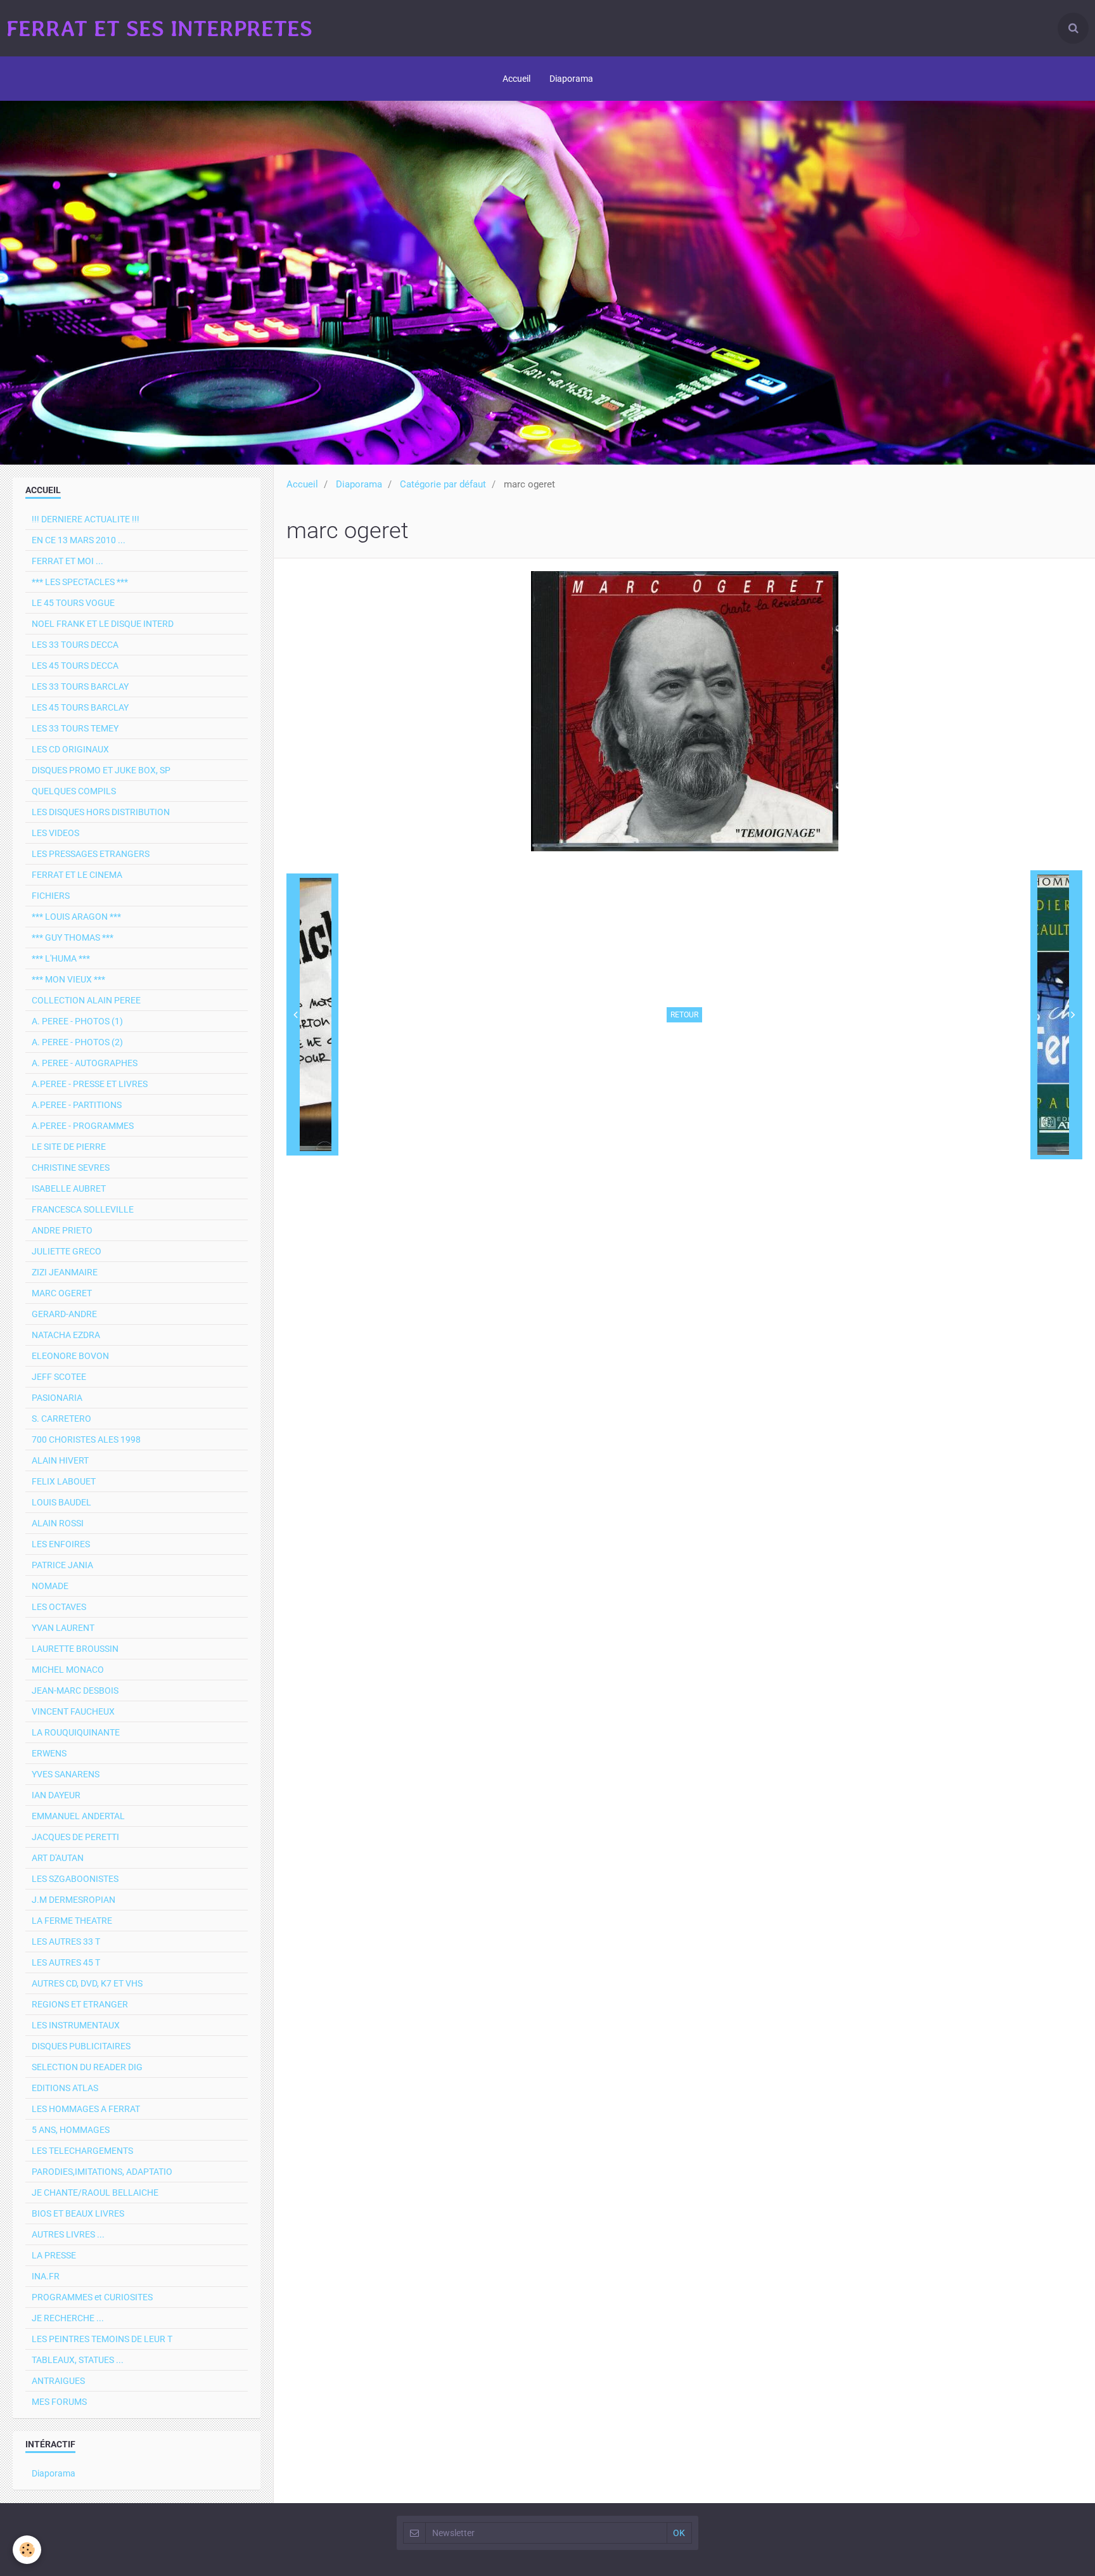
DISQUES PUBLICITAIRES (81, 2046)
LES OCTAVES (59, 1607)
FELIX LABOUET (64, 1481)
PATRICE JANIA (62, 1565)
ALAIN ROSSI (58, 1523)
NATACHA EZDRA (66, 1335)
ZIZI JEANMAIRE (65, 1272)
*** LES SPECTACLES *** (80, 582)
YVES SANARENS (66, 1774)
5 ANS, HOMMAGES (71, 2130)
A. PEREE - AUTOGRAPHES (85, 1063)
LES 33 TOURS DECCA (75, 645)
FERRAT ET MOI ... (67, 561)
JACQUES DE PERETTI (75, 1837)
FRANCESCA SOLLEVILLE (83, 1209)
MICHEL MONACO (68, 1670)
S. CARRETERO (61, 1419)
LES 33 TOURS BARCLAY (80, 686)
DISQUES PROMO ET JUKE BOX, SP (101, 770)
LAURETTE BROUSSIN (75, 1649)
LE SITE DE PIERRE (69, 1147)
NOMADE (50, 1586)
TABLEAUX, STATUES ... (78, 2360)
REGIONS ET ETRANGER (80, 2004)
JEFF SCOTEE (59, 1377)
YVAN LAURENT (63, 1628)
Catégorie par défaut (443, 484)
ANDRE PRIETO (62, 1230)
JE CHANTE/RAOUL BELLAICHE (95, 2193)
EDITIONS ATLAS (65, 2088)
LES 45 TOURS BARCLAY (80, 707)
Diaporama (571, 79)
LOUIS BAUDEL (61, 1502)
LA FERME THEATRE (72, 1921)
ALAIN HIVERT (60, 1460)
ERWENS (49, 1753)
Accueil (516, 79)
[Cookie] (27, 2550)
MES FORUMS (59, 2402)
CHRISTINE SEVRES (71, 1168)
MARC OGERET (62, 1293)
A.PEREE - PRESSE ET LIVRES (90, 1084)
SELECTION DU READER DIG (87, 2067)
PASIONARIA (57, 1398)
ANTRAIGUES (58, 2381)
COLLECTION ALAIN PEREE (86, 1000)
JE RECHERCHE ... (68, 2318)
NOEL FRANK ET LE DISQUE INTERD (103, 624)
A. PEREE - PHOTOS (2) (77, 1042)
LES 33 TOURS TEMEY (75, 728)
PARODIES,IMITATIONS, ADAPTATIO (102, 2172)
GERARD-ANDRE (64, 1314)
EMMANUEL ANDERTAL (78, 1816)
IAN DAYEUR (56, 1795)
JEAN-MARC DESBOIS (75, 1690)
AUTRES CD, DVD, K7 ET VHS (87, 1983)
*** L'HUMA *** (61, 958)
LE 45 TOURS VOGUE (73, 603)
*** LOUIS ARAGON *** (76, 917)
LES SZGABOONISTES (75, 1879)
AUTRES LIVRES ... (68, 2234)
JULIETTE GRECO (67, 1251)
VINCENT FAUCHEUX (73, 1711)
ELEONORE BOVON (70, 1356)
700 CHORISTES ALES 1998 (86, 1439)
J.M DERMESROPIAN (74, 1900)
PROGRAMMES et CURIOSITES (92, 2297)
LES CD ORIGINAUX (70, 749)
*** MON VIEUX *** (68, 979)
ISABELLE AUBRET (69, 1188)
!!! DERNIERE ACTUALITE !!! (86, 519)
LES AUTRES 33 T (66, 1942)
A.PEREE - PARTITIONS (77, 1105)
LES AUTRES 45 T (66, 1962)
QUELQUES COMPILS (74, 791)
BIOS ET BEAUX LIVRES (78, 2213)
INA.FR (46, 2276)
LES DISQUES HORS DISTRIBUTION (101, 812)
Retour (684, 1015)
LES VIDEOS (55, 833)
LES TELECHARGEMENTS (82, 2151)
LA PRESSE (54, 2255)
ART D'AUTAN (58, 1858)
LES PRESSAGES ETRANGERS (91, 854)
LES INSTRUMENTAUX (76, 2025)
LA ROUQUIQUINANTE (76, 1732)
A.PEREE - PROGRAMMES (83, 1126)
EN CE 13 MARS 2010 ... (79, 540)
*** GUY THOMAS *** (73, 937)
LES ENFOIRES (61, 1544)
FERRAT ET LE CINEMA (77, 875)
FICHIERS (51, 896)
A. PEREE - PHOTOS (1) (77, 1021)
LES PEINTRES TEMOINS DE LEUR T (102, 2339)
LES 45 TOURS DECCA (75, 666)
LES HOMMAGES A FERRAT (86, 2109)
